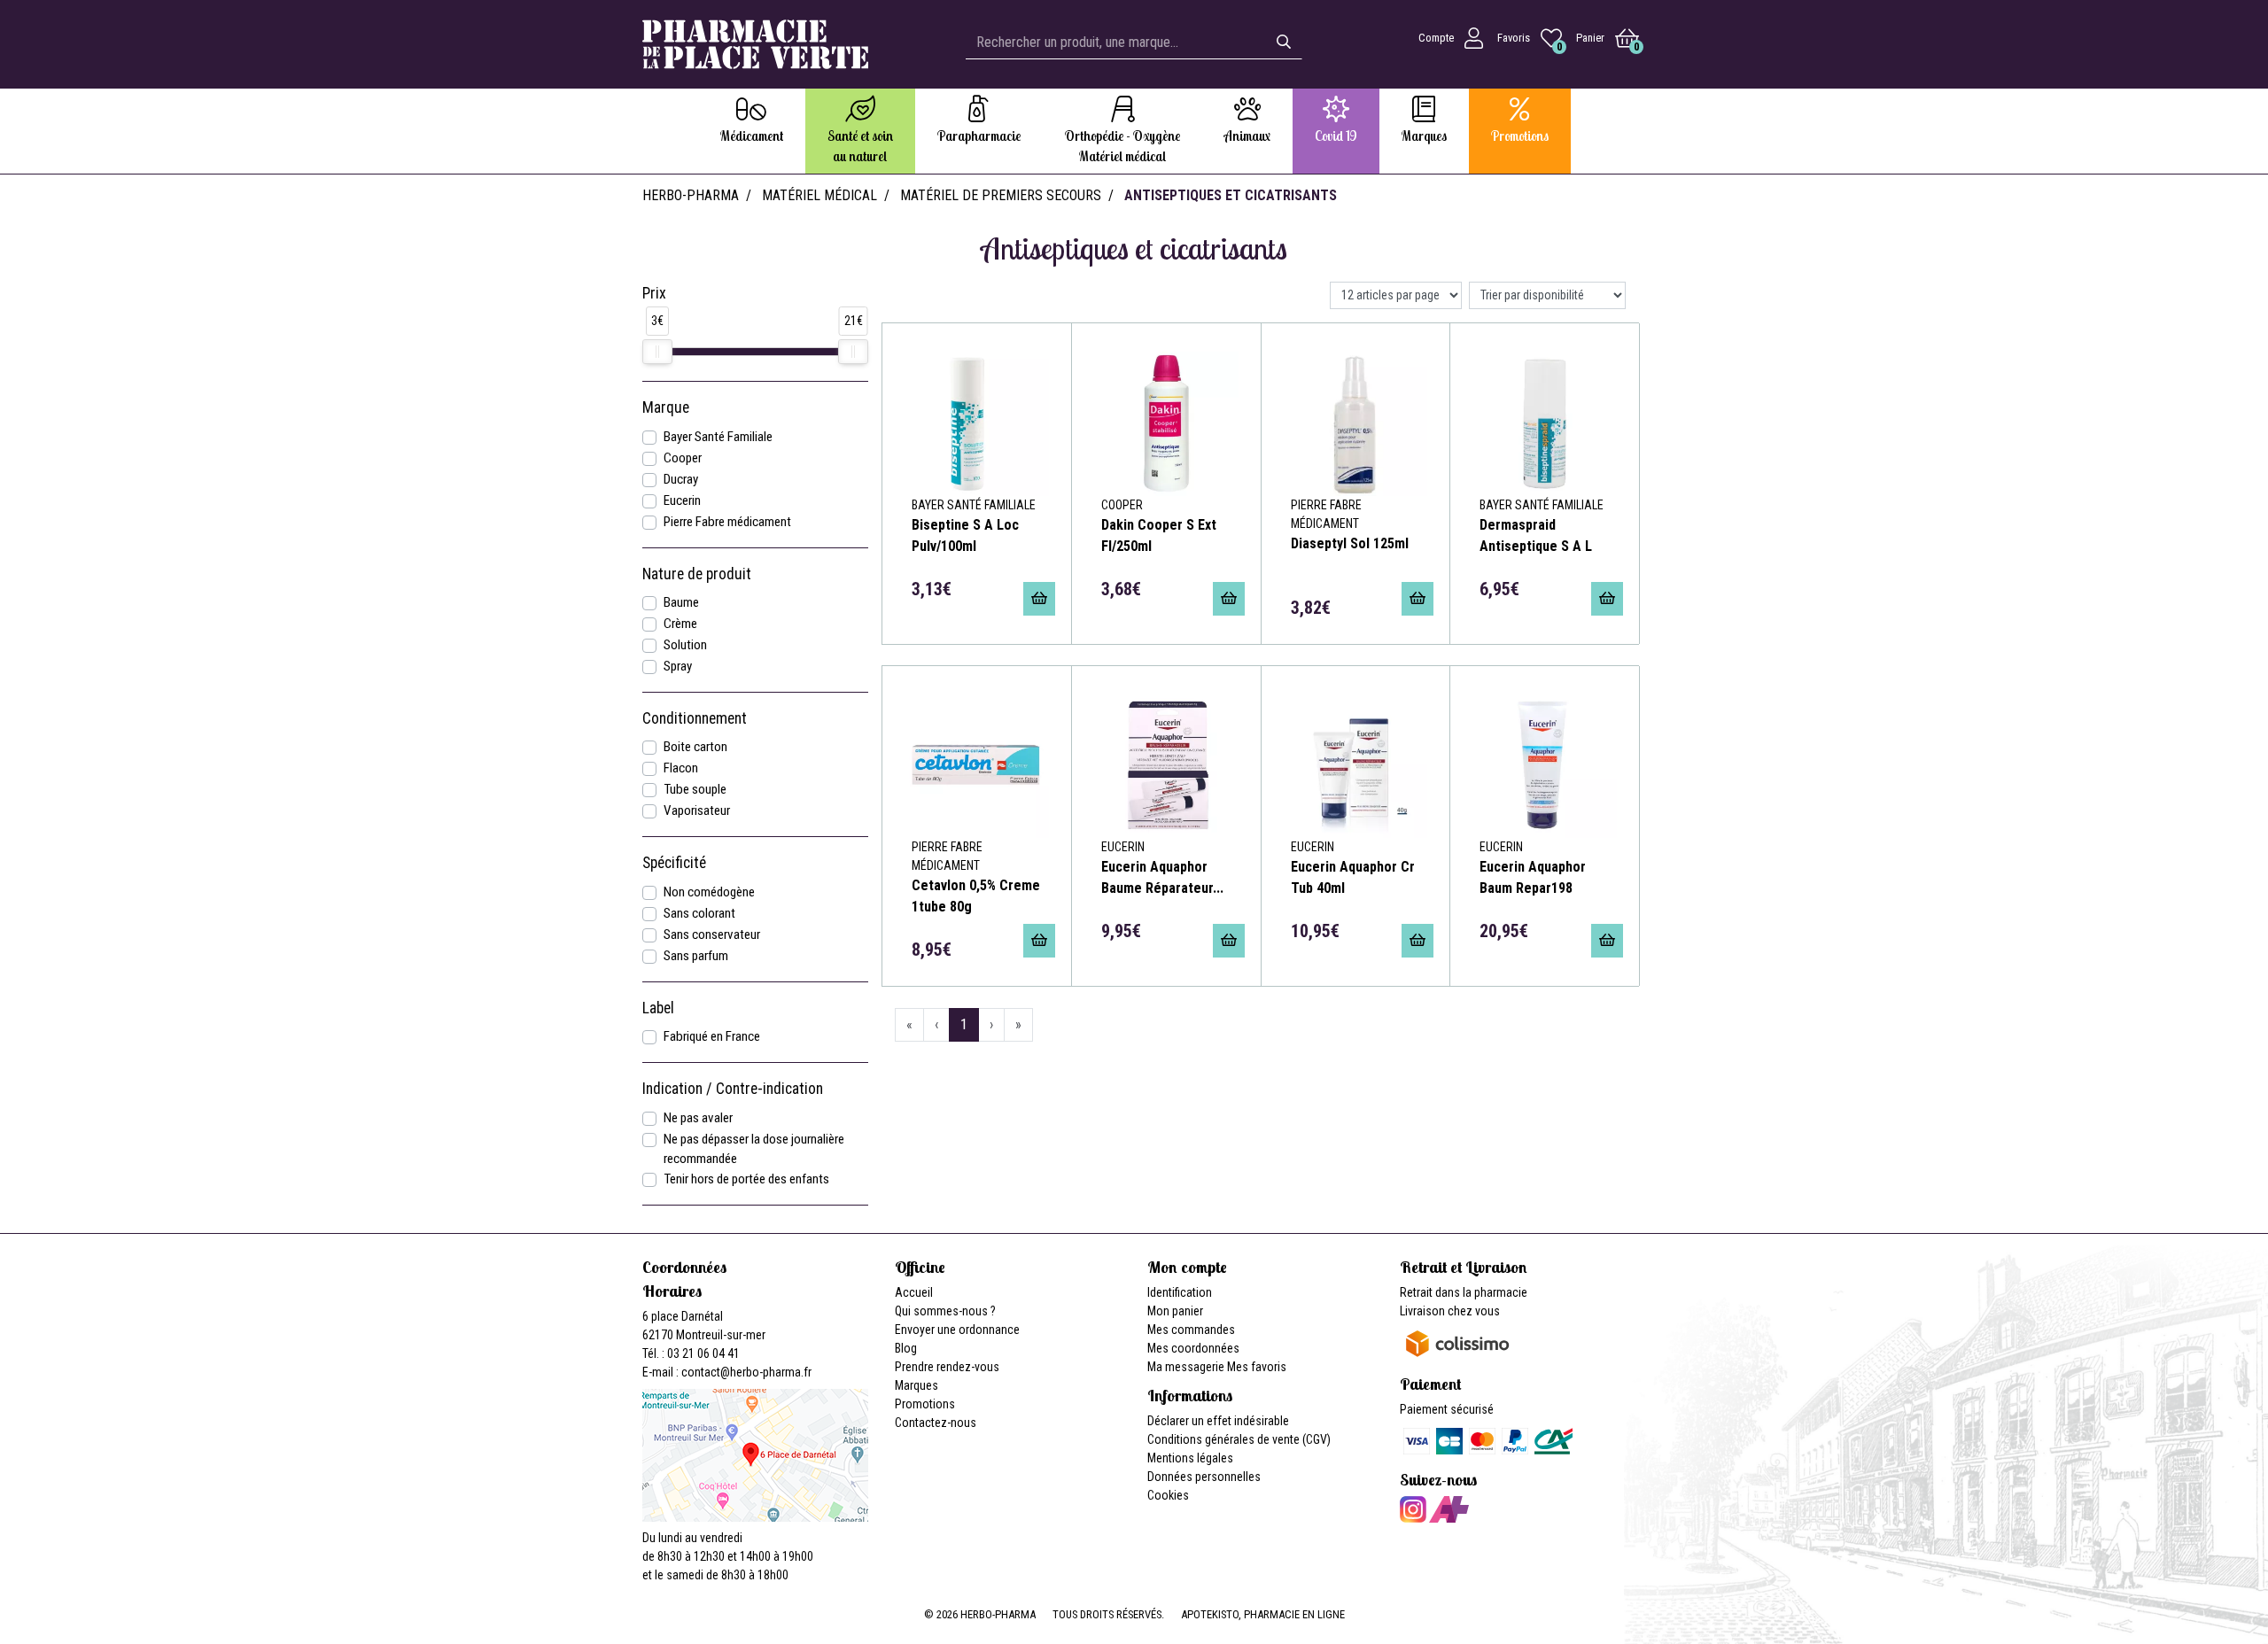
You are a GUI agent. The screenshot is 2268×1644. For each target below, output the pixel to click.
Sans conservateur (712, 934)
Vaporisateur (697, 810)
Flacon (681, 768)
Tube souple (695, 789)
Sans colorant (699, 913)
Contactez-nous (936, 1423)
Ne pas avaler (698, 1118)
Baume (681, 602)
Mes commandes (1191, 1330)
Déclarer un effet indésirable (1218, 1421)
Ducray (681, 479)
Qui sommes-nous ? (945, 1311)
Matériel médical (819, 195)
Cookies (1168, 1495)
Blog (906, 1348)
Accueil (914, 1292)
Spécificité (674, 863)
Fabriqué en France (712, 1036)
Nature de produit (697, 574)
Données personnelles (1204, 1477)
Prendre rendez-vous (947, 1367)
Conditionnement (695, 718)
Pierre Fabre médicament (727, 522)
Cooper (683, 458)
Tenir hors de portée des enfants (746, 1179)
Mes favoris (1257, 1367)
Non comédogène (709, 892)
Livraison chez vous (1450, 1311)
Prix (654, 293)
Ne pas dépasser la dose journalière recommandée (754, 1149)
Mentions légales (1190, 1458)
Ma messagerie (1186, 1367)
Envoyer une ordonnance (957, 1330)
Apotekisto (1263, 1614)
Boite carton (695, 747)
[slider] (657, 352)
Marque (666, 407)
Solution (685, 645)
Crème (680, 624)
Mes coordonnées (1193, 1348)
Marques (917, 1385)
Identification (1180, 1292)
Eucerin (682, 500)
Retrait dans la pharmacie (1464, 1292)
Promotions (925, 1404)
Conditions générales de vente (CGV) (1239, 1439)
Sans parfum (696, 956)
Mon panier (1175, 1311)
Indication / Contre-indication (733, 1089)
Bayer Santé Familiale (718, 437)
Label (658, 1008)
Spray (678, 666)
